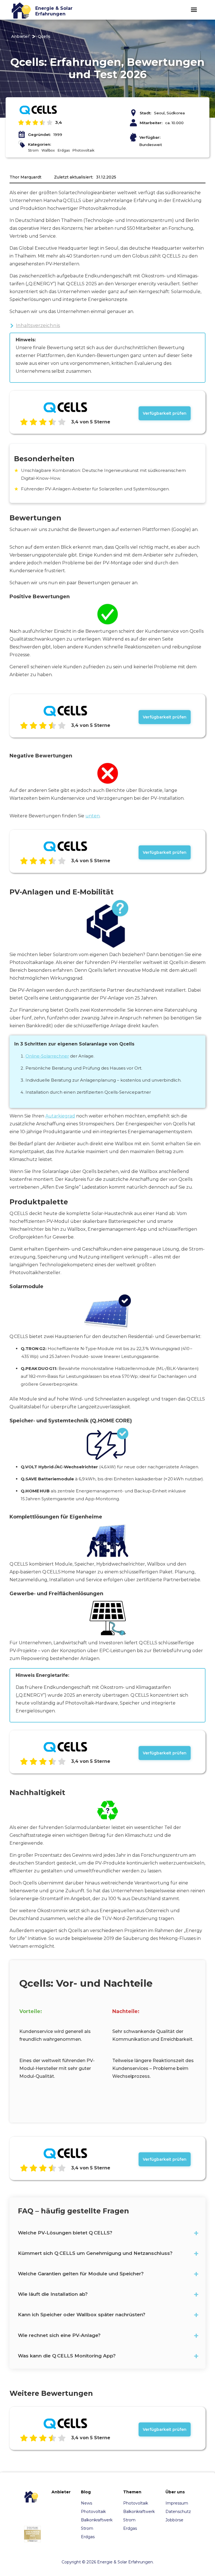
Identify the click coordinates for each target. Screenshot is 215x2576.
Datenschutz (178, 2512)
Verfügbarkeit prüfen (165, 413)
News (87, 2503)
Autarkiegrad (60, 1116)
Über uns (175, 2492)
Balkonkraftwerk (97, 2520)
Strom (87, 2528)
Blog (86, 2492)
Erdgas (88, 2537)
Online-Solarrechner (47, 1056)
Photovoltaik (93, 2512)
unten (93, 816)
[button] (194, 10)
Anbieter (20, 36)
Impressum (177, 2503)
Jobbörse (174, 2520)
